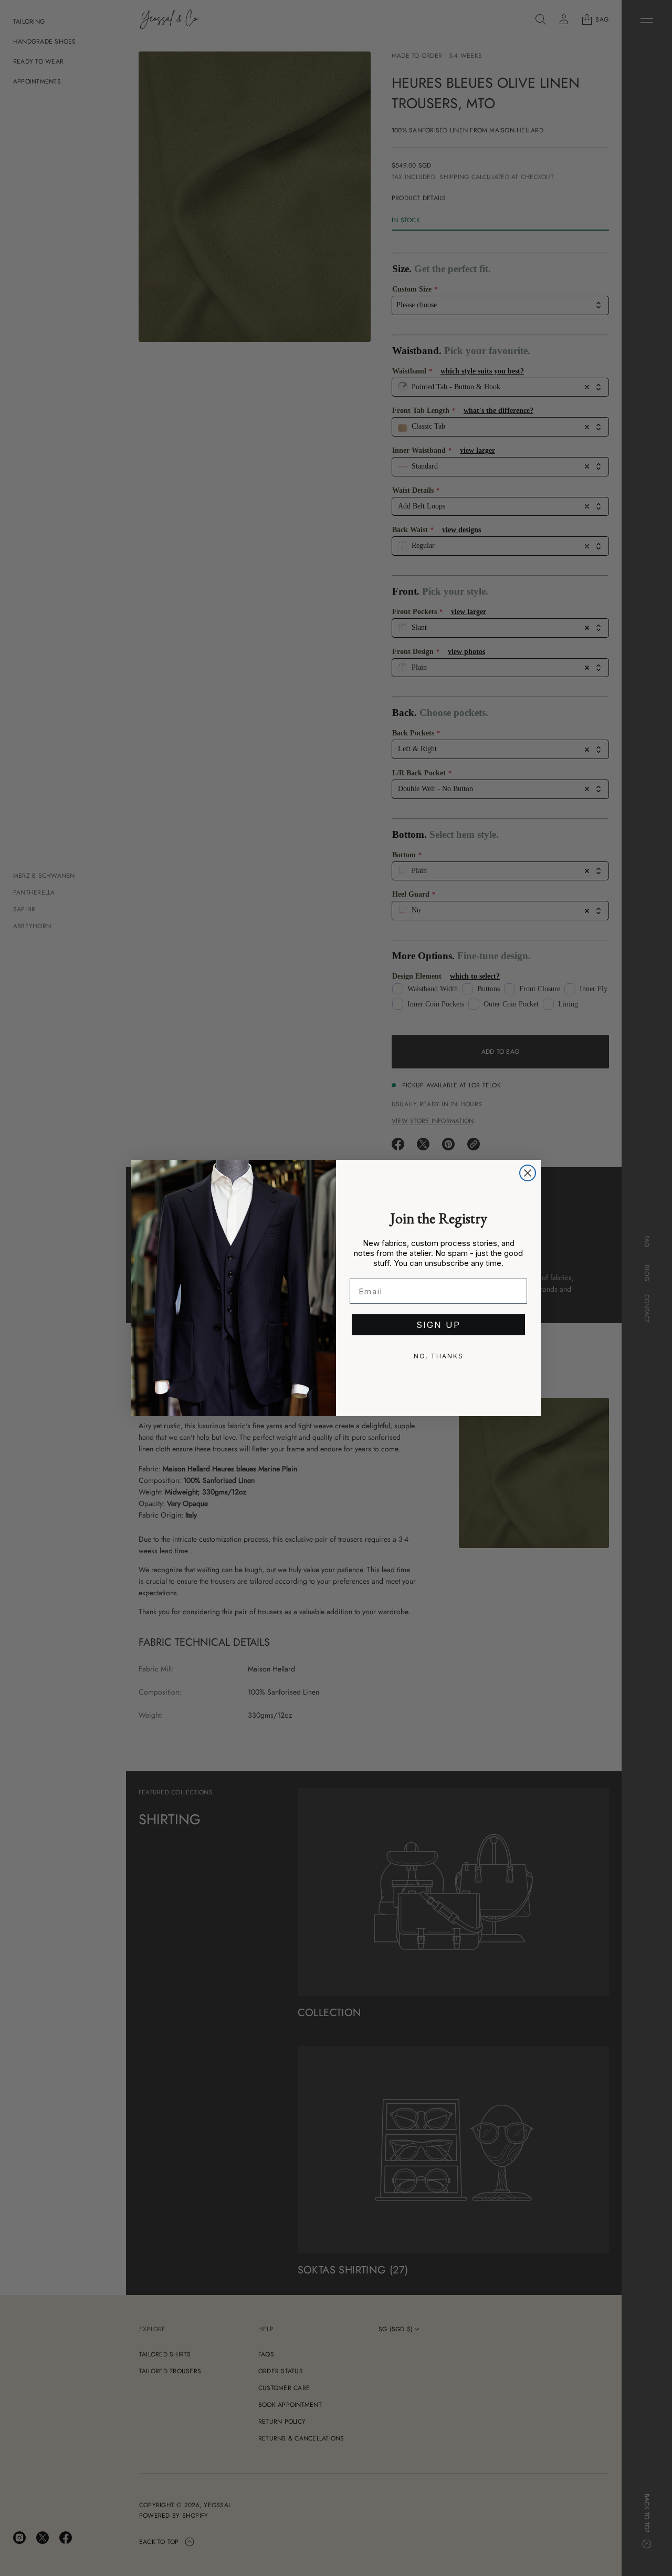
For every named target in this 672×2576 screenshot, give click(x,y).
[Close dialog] (528, 1173)
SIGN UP (438, 1325)
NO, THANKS (439, 1356)
